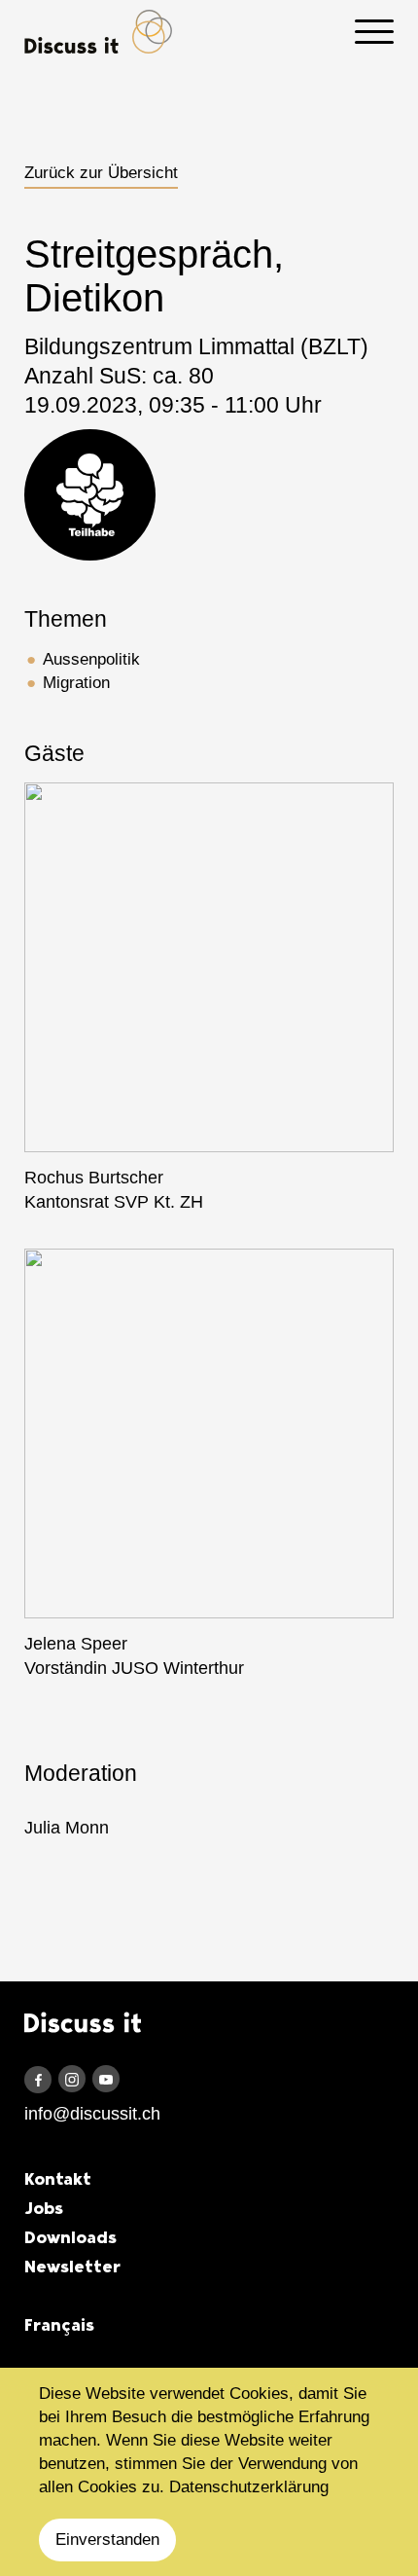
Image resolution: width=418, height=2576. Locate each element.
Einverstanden (107, 2540)
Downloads (70, 2237)
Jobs (44, 2208)
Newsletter (72, 2267)
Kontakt (58, 2179)
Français (59, 2325)
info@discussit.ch (92, 2114)
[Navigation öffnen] (374, 32)
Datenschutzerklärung (249, 2487)
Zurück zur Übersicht (101, 173)
